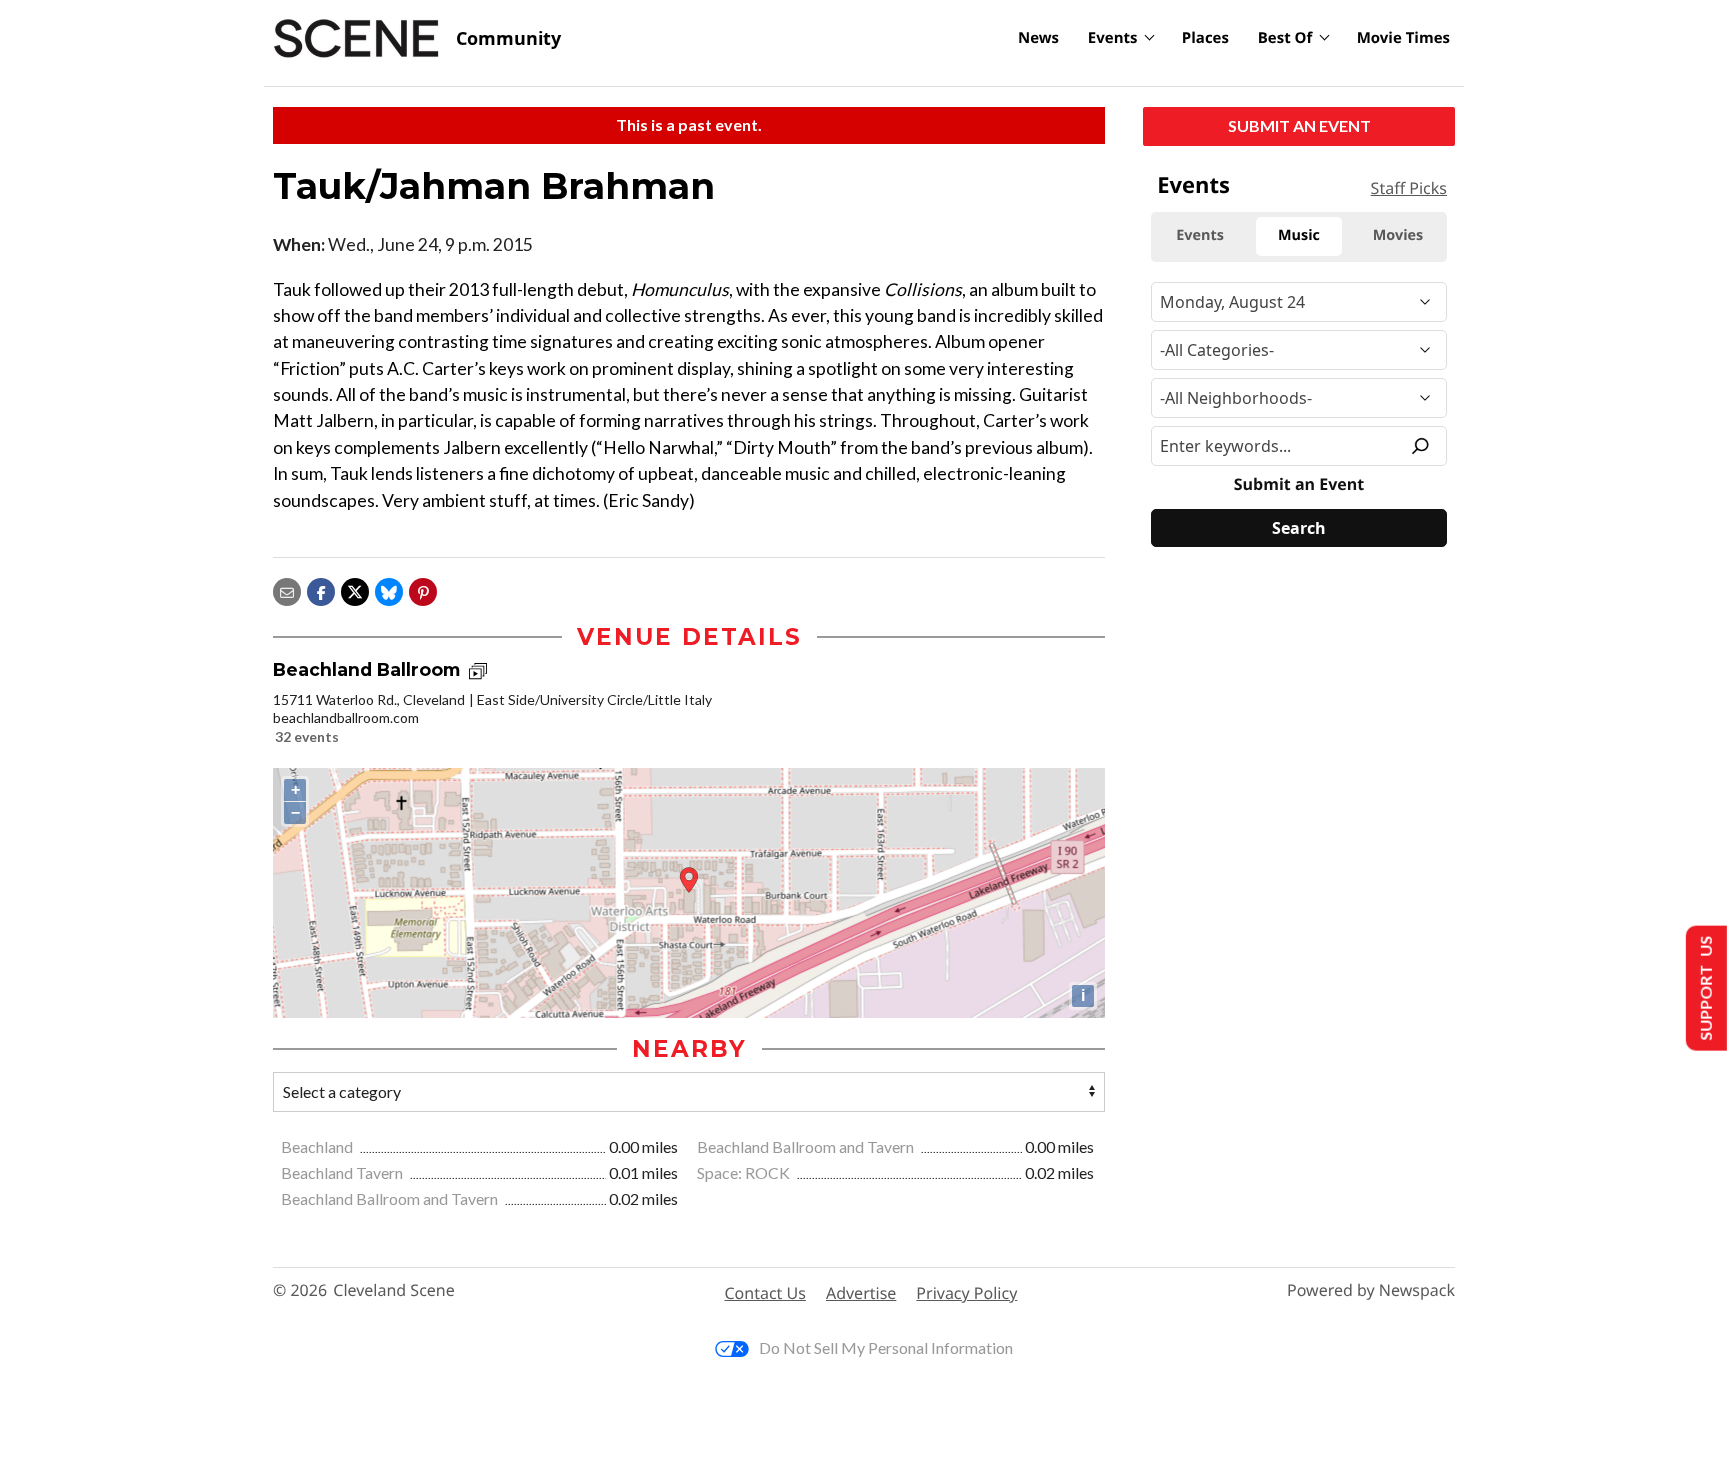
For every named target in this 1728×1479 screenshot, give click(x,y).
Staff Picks (1409, 188)
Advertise (861, 1293)
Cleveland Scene (394, 1290)
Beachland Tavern (343, 1172)
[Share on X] (355, 589)
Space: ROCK (745, 1172)
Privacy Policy (966, 1293)
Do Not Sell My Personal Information (886, 1347)
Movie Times (1403, 38)
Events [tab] (1200, 235)
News (1038, 38)
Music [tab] (1299, 235)
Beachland (318, 1146)
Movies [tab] (1398, 235)
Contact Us (765, 1293)
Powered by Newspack (1371, 1290)
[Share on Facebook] (321, 589)
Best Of (1285, 38)
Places (1205, 38)
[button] (423, 589)
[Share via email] (287, 589)
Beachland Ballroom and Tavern (807, 1146)
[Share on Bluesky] (389, 589)
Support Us (1704, 988)
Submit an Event (1299, 125)
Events (1113, 38)
